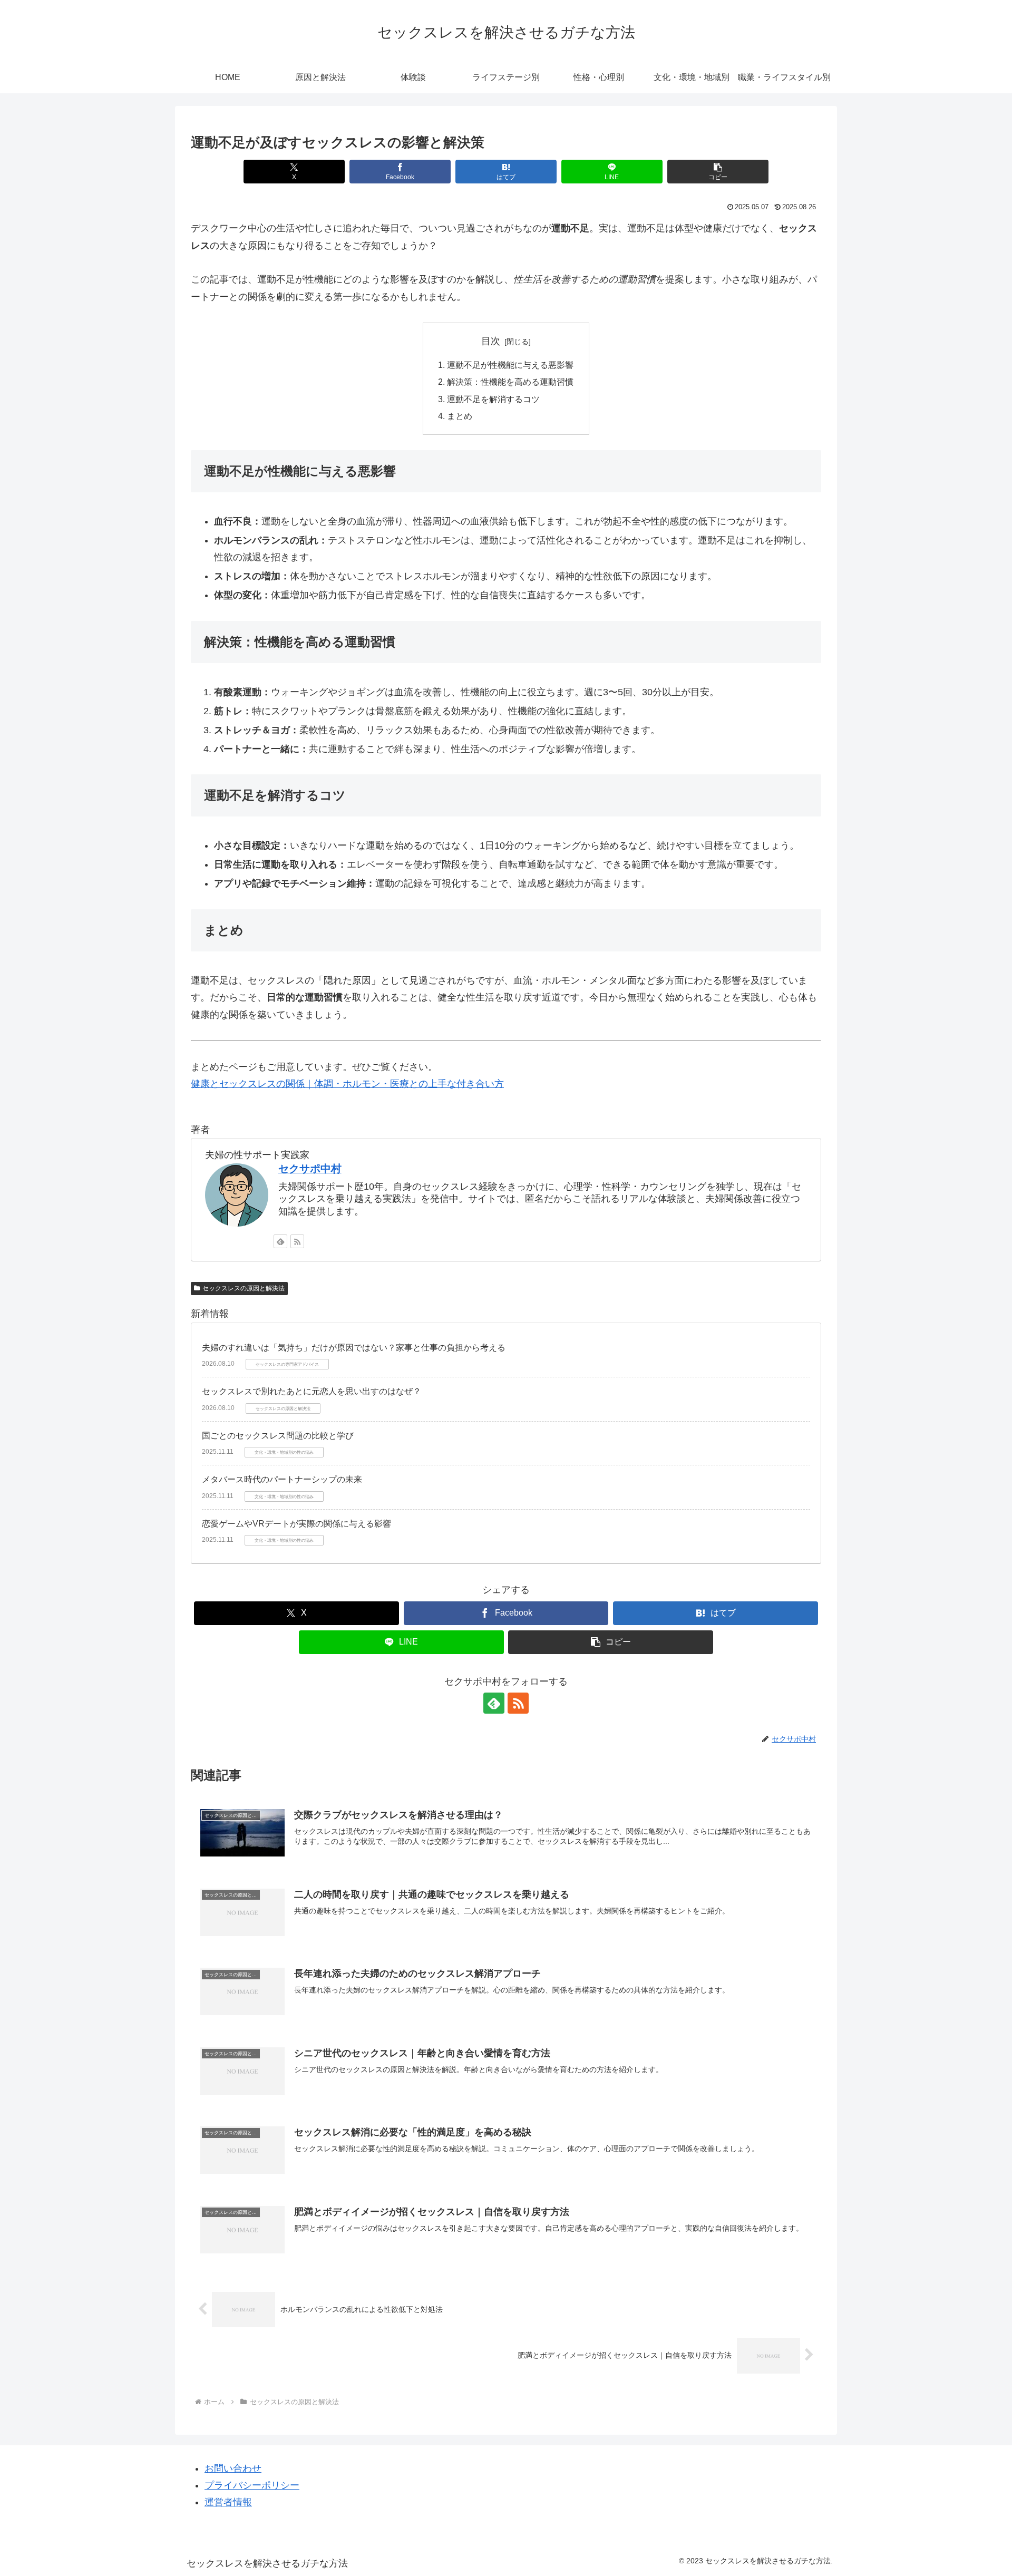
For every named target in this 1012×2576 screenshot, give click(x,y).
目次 (491, 341)
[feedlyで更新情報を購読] (280, 1241)
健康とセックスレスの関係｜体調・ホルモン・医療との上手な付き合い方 (347, 1084)
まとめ (460, 416)
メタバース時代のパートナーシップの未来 (282, 1479)
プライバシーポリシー (252, 2485)
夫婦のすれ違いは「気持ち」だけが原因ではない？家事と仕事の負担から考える (354, 1348)
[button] (718, 172)
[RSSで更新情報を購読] (297, 1241)
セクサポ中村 (310, 1169)
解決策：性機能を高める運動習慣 (510, 382)
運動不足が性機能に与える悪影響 (510, 365)
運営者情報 (228, 2502)
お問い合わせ (233, 2468)
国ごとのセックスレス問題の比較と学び (278, 1436)
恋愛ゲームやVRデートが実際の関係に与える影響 (296, 1524)
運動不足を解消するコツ (493, 399)
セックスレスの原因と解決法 (244, 1288)
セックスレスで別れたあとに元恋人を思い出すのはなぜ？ (312, 1391)
